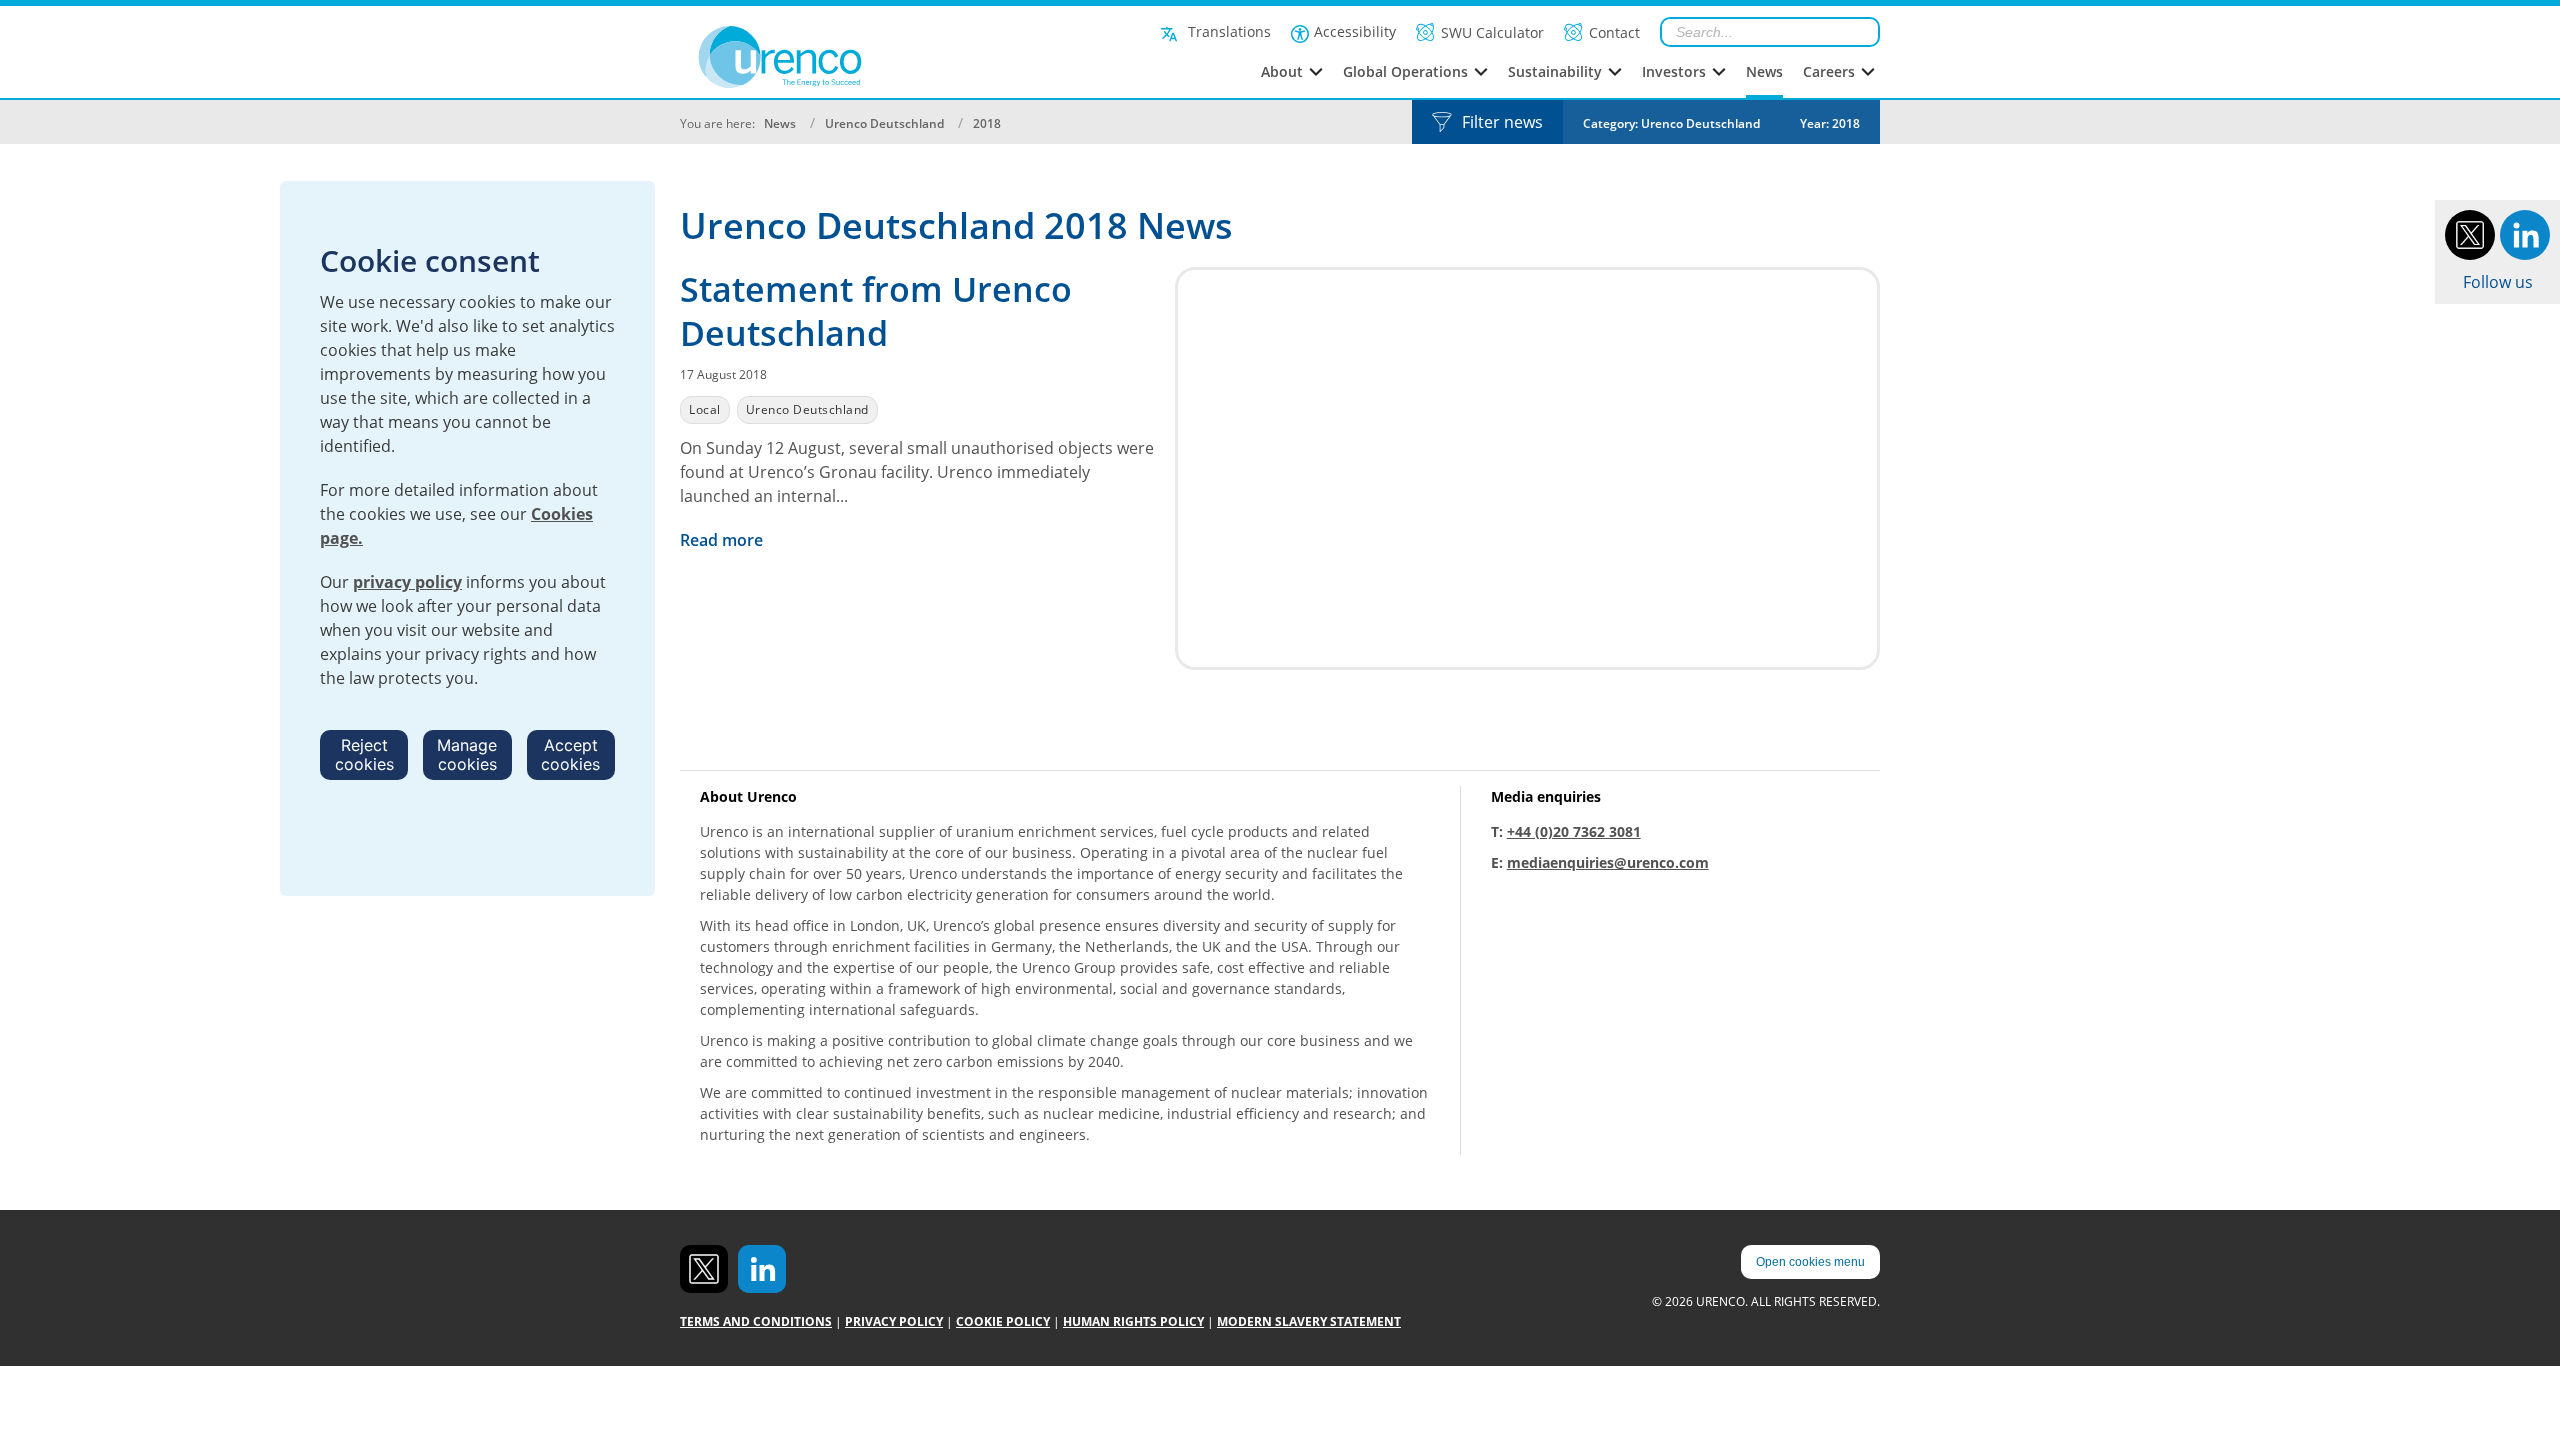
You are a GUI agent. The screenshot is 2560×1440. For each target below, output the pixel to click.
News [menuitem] (1764, 71)
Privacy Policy (894, 1321)
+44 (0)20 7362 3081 (1574, 831)
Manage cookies (467, 754)
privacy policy (407, 582)
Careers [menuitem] (1829, 71)
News (780, 123)
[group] (1671, 122)
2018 (987, 123)
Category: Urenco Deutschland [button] (1671, 123)
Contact (1614, 32)
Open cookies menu (1810, 1262)
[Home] (824, 57)
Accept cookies (570, 754)
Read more (723, 540)
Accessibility (1355, 31)
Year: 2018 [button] (1830, 123)
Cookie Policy (1003, 1321)
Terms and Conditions (756, 1321)
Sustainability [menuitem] (1555, 71)
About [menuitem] (1282, 71)
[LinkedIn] (2525, 233)
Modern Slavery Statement (1309, 1321)
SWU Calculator (1492, 32)
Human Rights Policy (1133, 1321)
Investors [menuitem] (1674, 71)
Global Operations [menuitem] (1405, 71)
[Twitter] (2470, 233)
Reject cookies (364, 754)
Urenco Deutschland (884, 123)
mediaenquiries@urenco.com (1608, 862)
